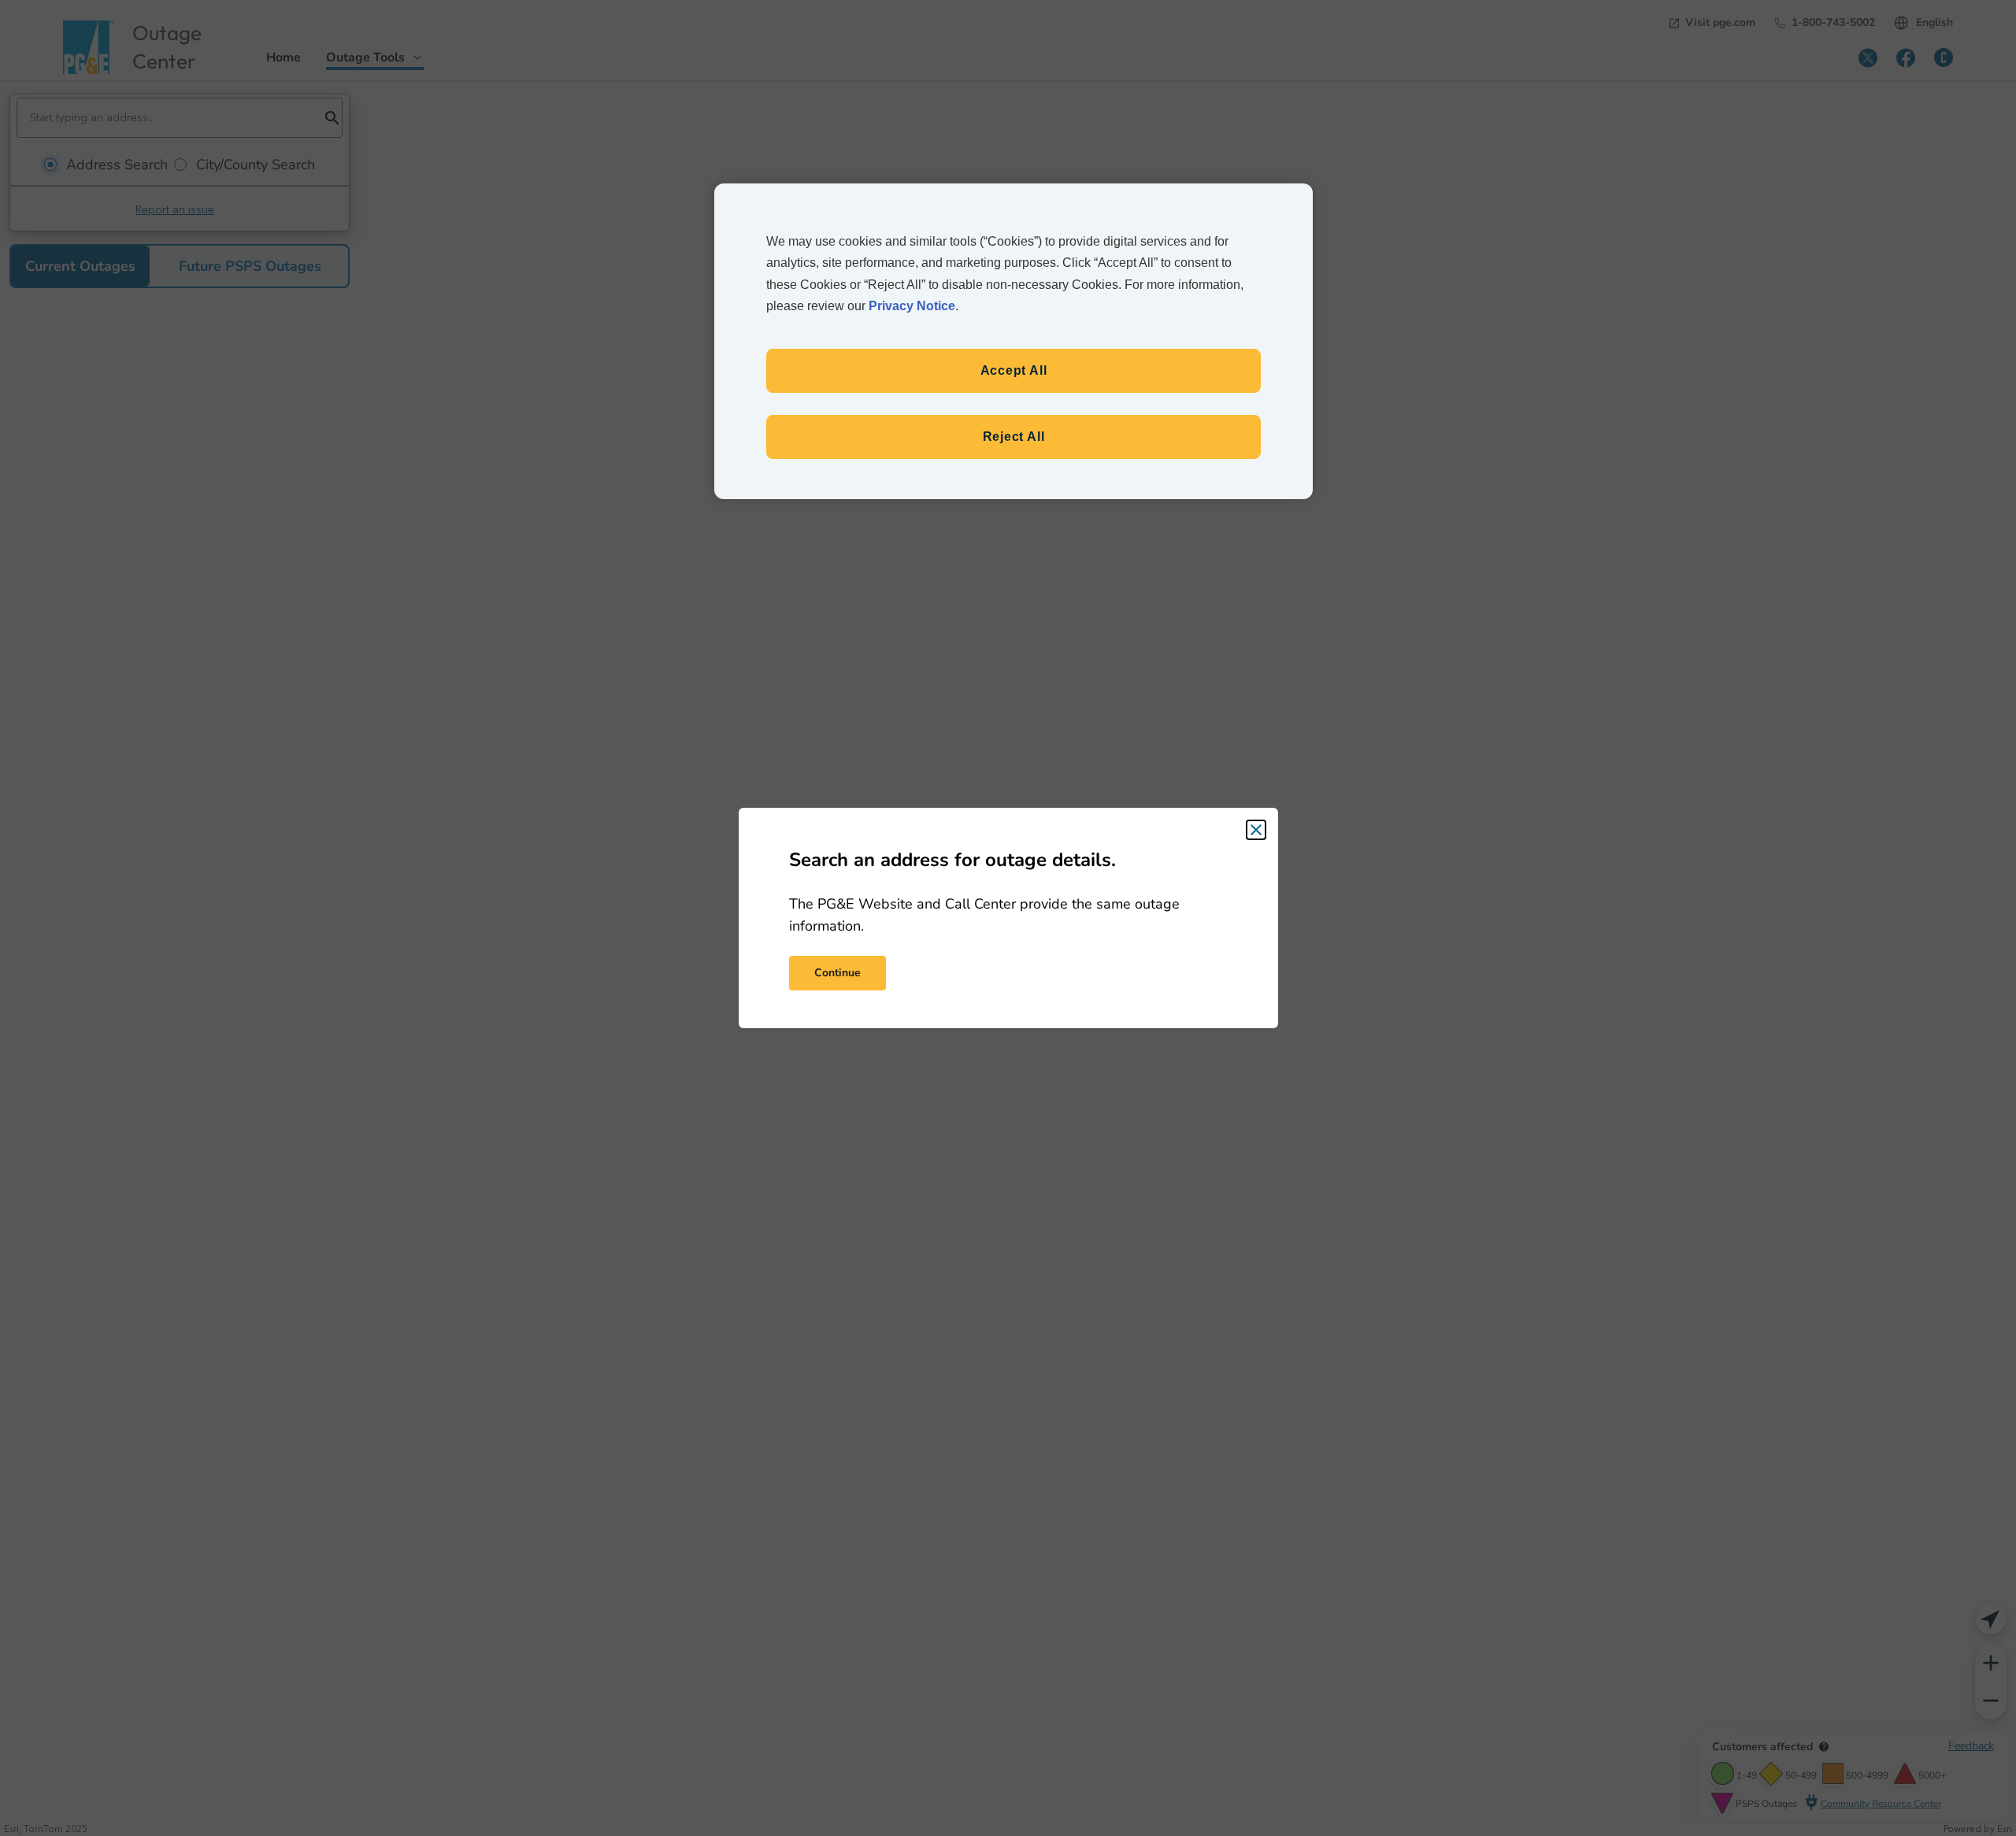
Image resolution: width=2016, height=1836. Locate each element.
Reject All (1014, 437)
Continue (838, 973)
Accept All (1014, 370)
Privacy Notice (912, 306)
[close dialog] (1256, 830)
